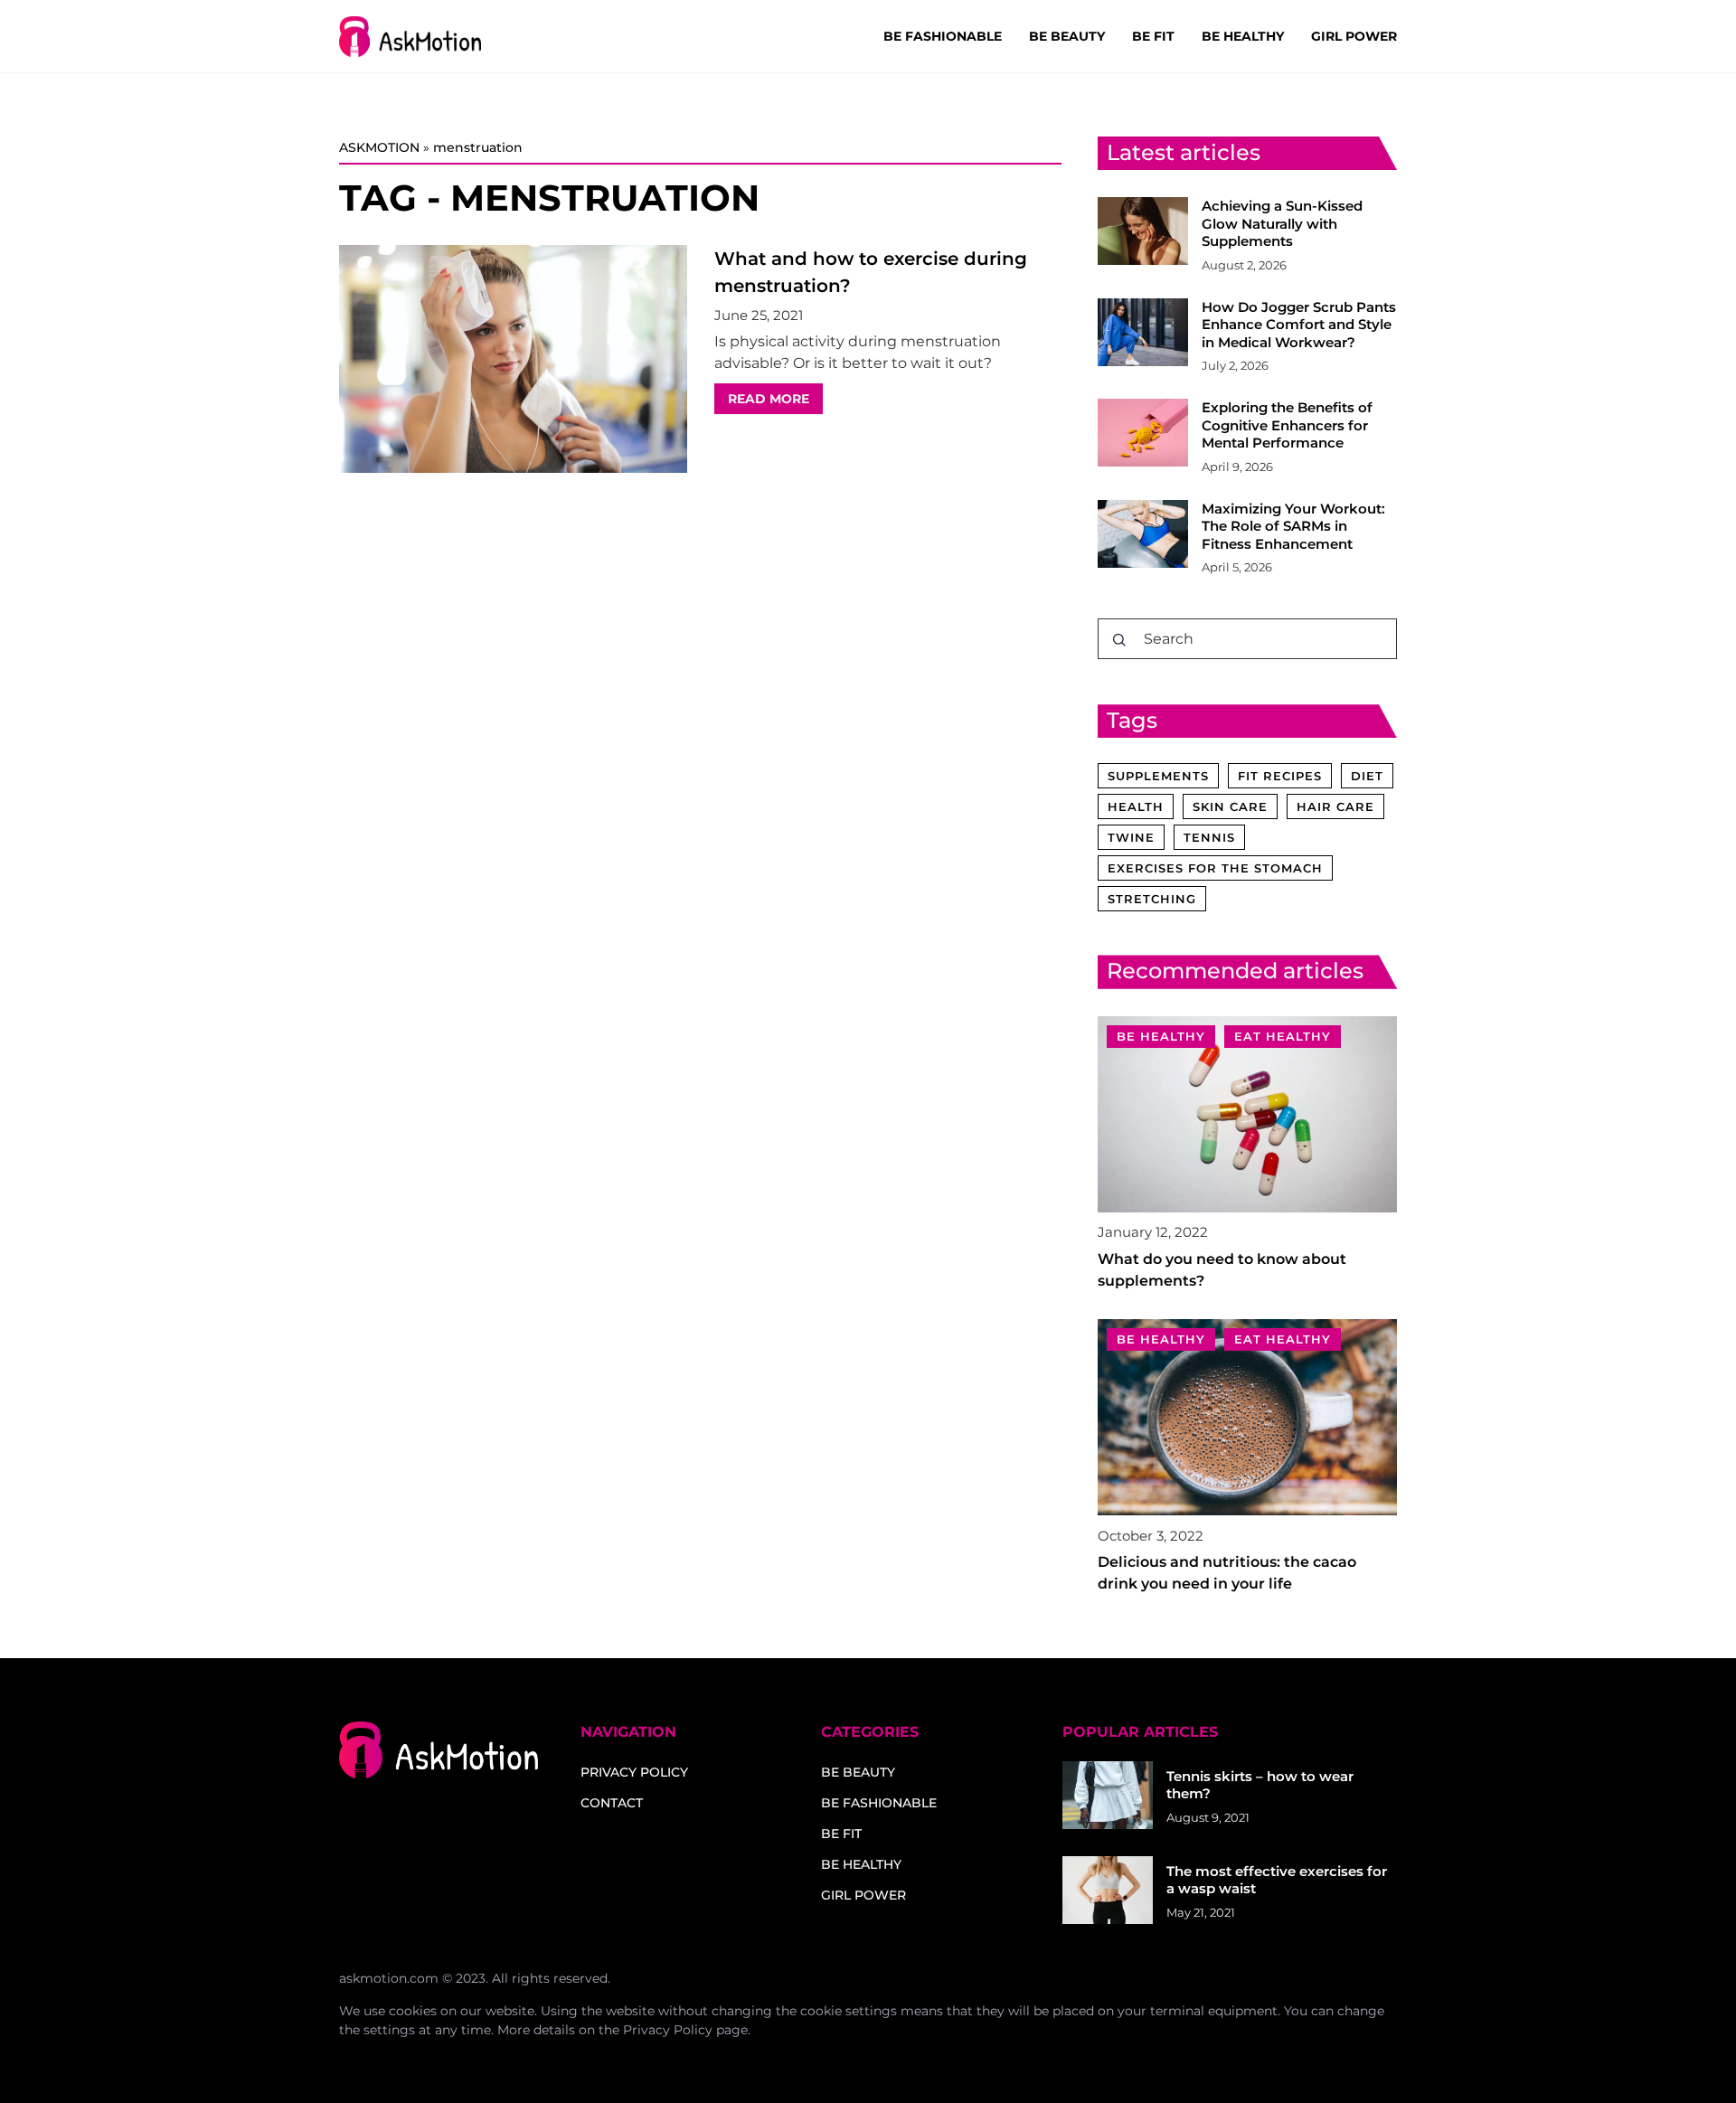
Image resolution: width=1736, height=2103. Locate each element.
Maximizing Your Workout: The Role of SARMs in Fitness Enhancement (1293, 526)
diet (1367, 776)
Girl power (1354, 36)
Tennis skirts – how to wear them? (1260, 1785)
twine (1131, 837)
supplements (1158, 776)
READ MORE (769, 399)
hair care (1335, 806)
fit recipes (1280, 776)
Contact (612, 1803)
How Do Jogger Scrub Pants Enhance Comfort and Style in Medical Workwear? (1299, 325)
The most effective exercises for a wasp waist (1277, 1880)
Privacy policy (634, 1772)
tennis (1209, 837)
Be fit (1153, 36)
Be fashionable (943, 36)
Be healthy (1243, 36)
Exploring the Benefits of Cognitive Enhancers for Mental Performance (1287, 425)
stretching (1152, 899)
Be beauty (1067, 36)
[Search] (1119, 640)
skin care (1230, 806)
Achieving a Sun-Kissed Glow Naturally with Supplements (1282, 223)
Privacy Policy (668, 2030)
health (1136, 806)
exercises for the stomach (1215, 868)
